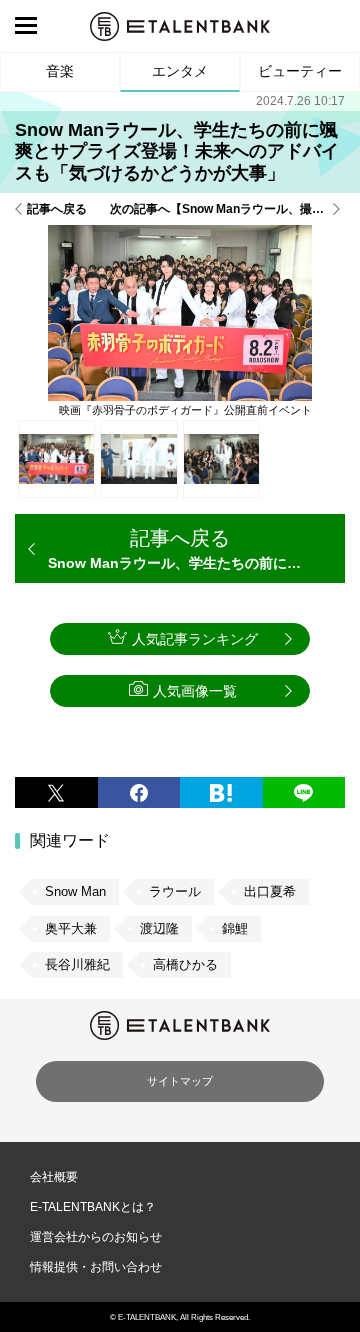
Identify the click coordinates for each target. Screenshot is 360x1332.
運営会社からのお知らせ (96, 1237)
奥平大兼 (71, 928)
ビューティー (300, 71)
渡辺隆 (159, 928)
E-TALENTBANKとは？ (93, 1207)
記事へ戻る (57, 209)
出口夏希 (270, 891)
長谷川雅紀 (77, 964)
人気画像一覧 (195, 691)
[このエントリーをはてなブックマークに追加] (221, 792)
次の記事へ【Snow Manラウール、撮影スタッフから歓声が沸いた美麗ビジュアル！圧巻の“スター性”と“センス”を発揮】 (227, 209)
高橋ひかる (185, 964)
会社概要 (54, 1177)
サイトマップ (180, 1081)
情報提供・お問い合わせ (96, 1267)
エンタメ (180, 71)
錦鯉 (235, 928)
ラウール (175, 891)
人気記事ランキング (195, 639)
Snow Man (75, 891)
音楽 (60, 71)
